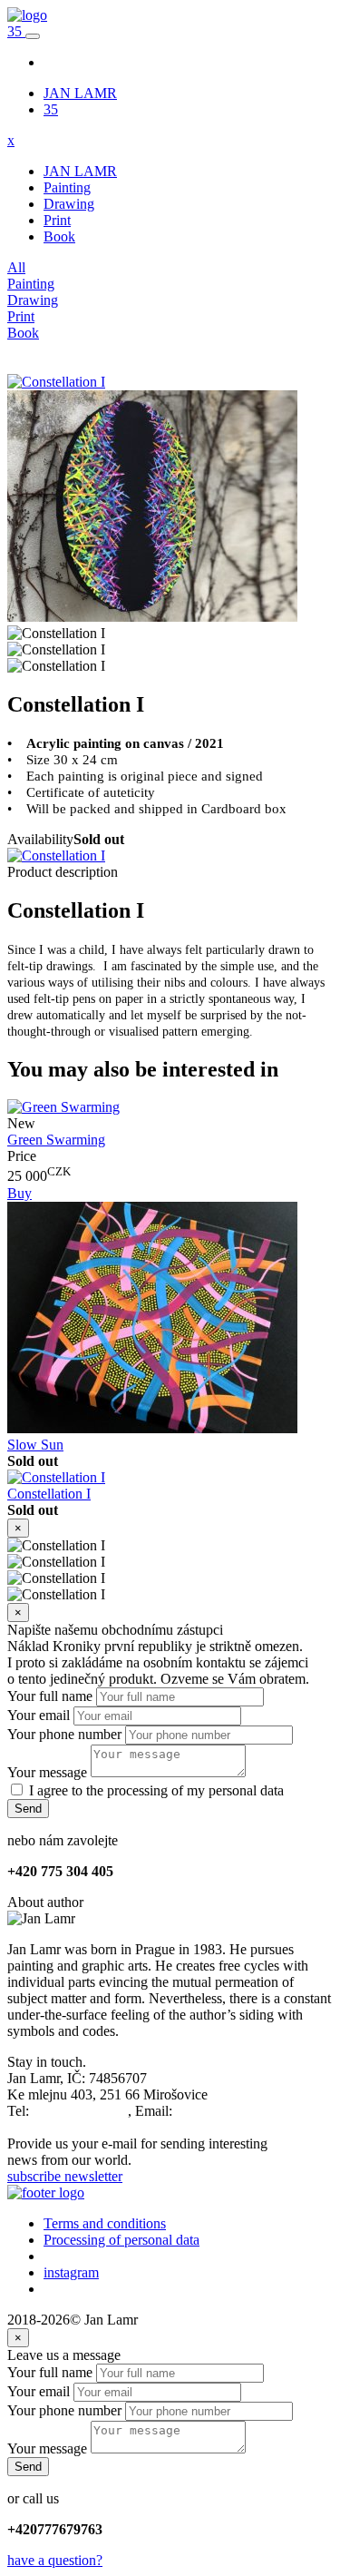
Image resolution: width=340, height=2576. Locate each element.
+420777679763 (80, 2111)
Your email (39, 1715)
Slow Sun (35, 1445)
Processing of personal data (121, 2240)
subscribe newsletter (65, 2176)
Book (59, 236)
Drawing (69, 204)
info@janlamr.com (229, 2111)
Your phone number (64, 1734)
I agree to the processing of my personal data (156, 1790)
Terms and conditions (105, 2223)
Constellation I (49, 1494)
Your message (47, 1772)
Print (57, 220)
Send (28, 1809)
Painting (67, 187)
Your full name (50, 1696)
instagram (71, 2272)
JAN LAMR (80, 93)
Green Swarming (56, 1140)
